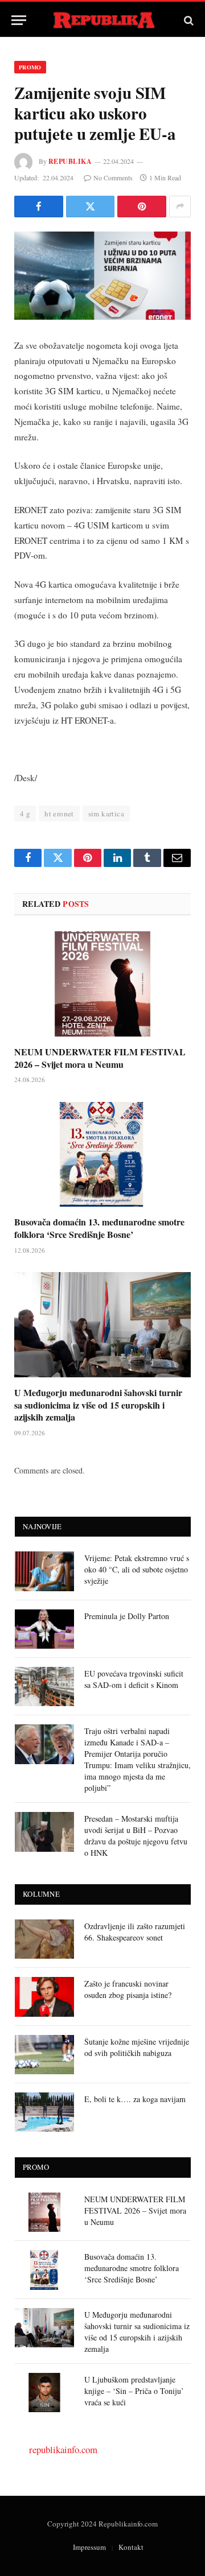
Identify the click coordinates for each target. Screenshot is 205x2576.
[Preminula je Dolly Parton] (44, 1629)
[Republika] (103, 20)
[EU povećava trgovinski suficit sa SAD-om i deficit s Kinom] (44, 1687)
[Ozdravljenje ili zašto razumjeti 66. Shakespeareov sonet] (44, 1939)
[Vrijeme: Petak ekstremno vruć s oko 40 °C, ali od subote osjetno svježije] (44, 1571)
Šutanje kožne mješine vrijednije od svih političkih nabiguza (137, 2047)
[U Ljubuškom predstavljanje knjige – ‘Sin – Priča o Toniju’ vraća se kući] (44, 2393)
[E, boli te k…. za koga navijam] (44, 2112)
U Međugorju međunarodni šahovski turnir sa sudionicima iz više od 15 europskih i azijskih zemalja (98, 1405)
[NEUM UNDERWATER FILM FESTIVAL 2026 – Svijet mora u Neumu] (102, 984)
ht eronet (59, 814)
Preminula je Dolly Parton (127, 1616)
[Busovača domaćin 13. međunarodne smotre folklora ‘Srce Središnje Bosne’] (102, 1155)
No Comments (113, 177)
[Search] (188, 20)
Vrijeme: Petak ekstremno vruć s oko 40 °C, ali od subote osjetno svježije (137, 1569)
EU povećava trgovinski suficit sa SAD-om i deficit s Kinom (134, 1679)
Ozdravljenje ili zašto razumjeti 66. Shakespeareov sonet (135, 1932)
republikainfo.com (63, 2449)
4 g (25, 814)
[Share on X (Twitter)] (91, 207)
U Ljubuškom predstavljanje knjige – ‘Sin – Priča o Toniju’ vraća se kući (134, 2391)
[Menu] (19, 20)
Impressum (89, 2547)
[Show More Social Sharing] (180, 207)
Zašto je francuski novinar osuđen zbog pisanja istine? (128, 1989)
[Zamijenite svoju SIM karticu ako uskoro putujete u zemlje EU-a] (102, 276)
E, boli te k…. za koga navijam (135, 2099)
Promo (30, 67)
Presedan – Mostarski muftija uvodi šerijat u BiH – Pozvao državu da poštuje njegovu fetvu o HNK (136, 1836)
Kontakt (131, 2547)
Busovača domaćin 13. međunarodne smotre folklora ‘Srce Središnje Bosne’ (99, 1228)
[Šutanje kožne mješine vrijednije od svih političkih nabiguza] (44, 2055)
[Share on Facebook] (39, 207)
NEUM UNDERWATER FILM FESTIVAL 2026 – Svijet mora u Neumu (100, 1058)
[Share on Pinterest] (142, 207)
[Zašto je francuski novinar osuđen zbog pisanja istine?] (44, 1997)
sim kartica (106, 814)
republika (70, 161)
